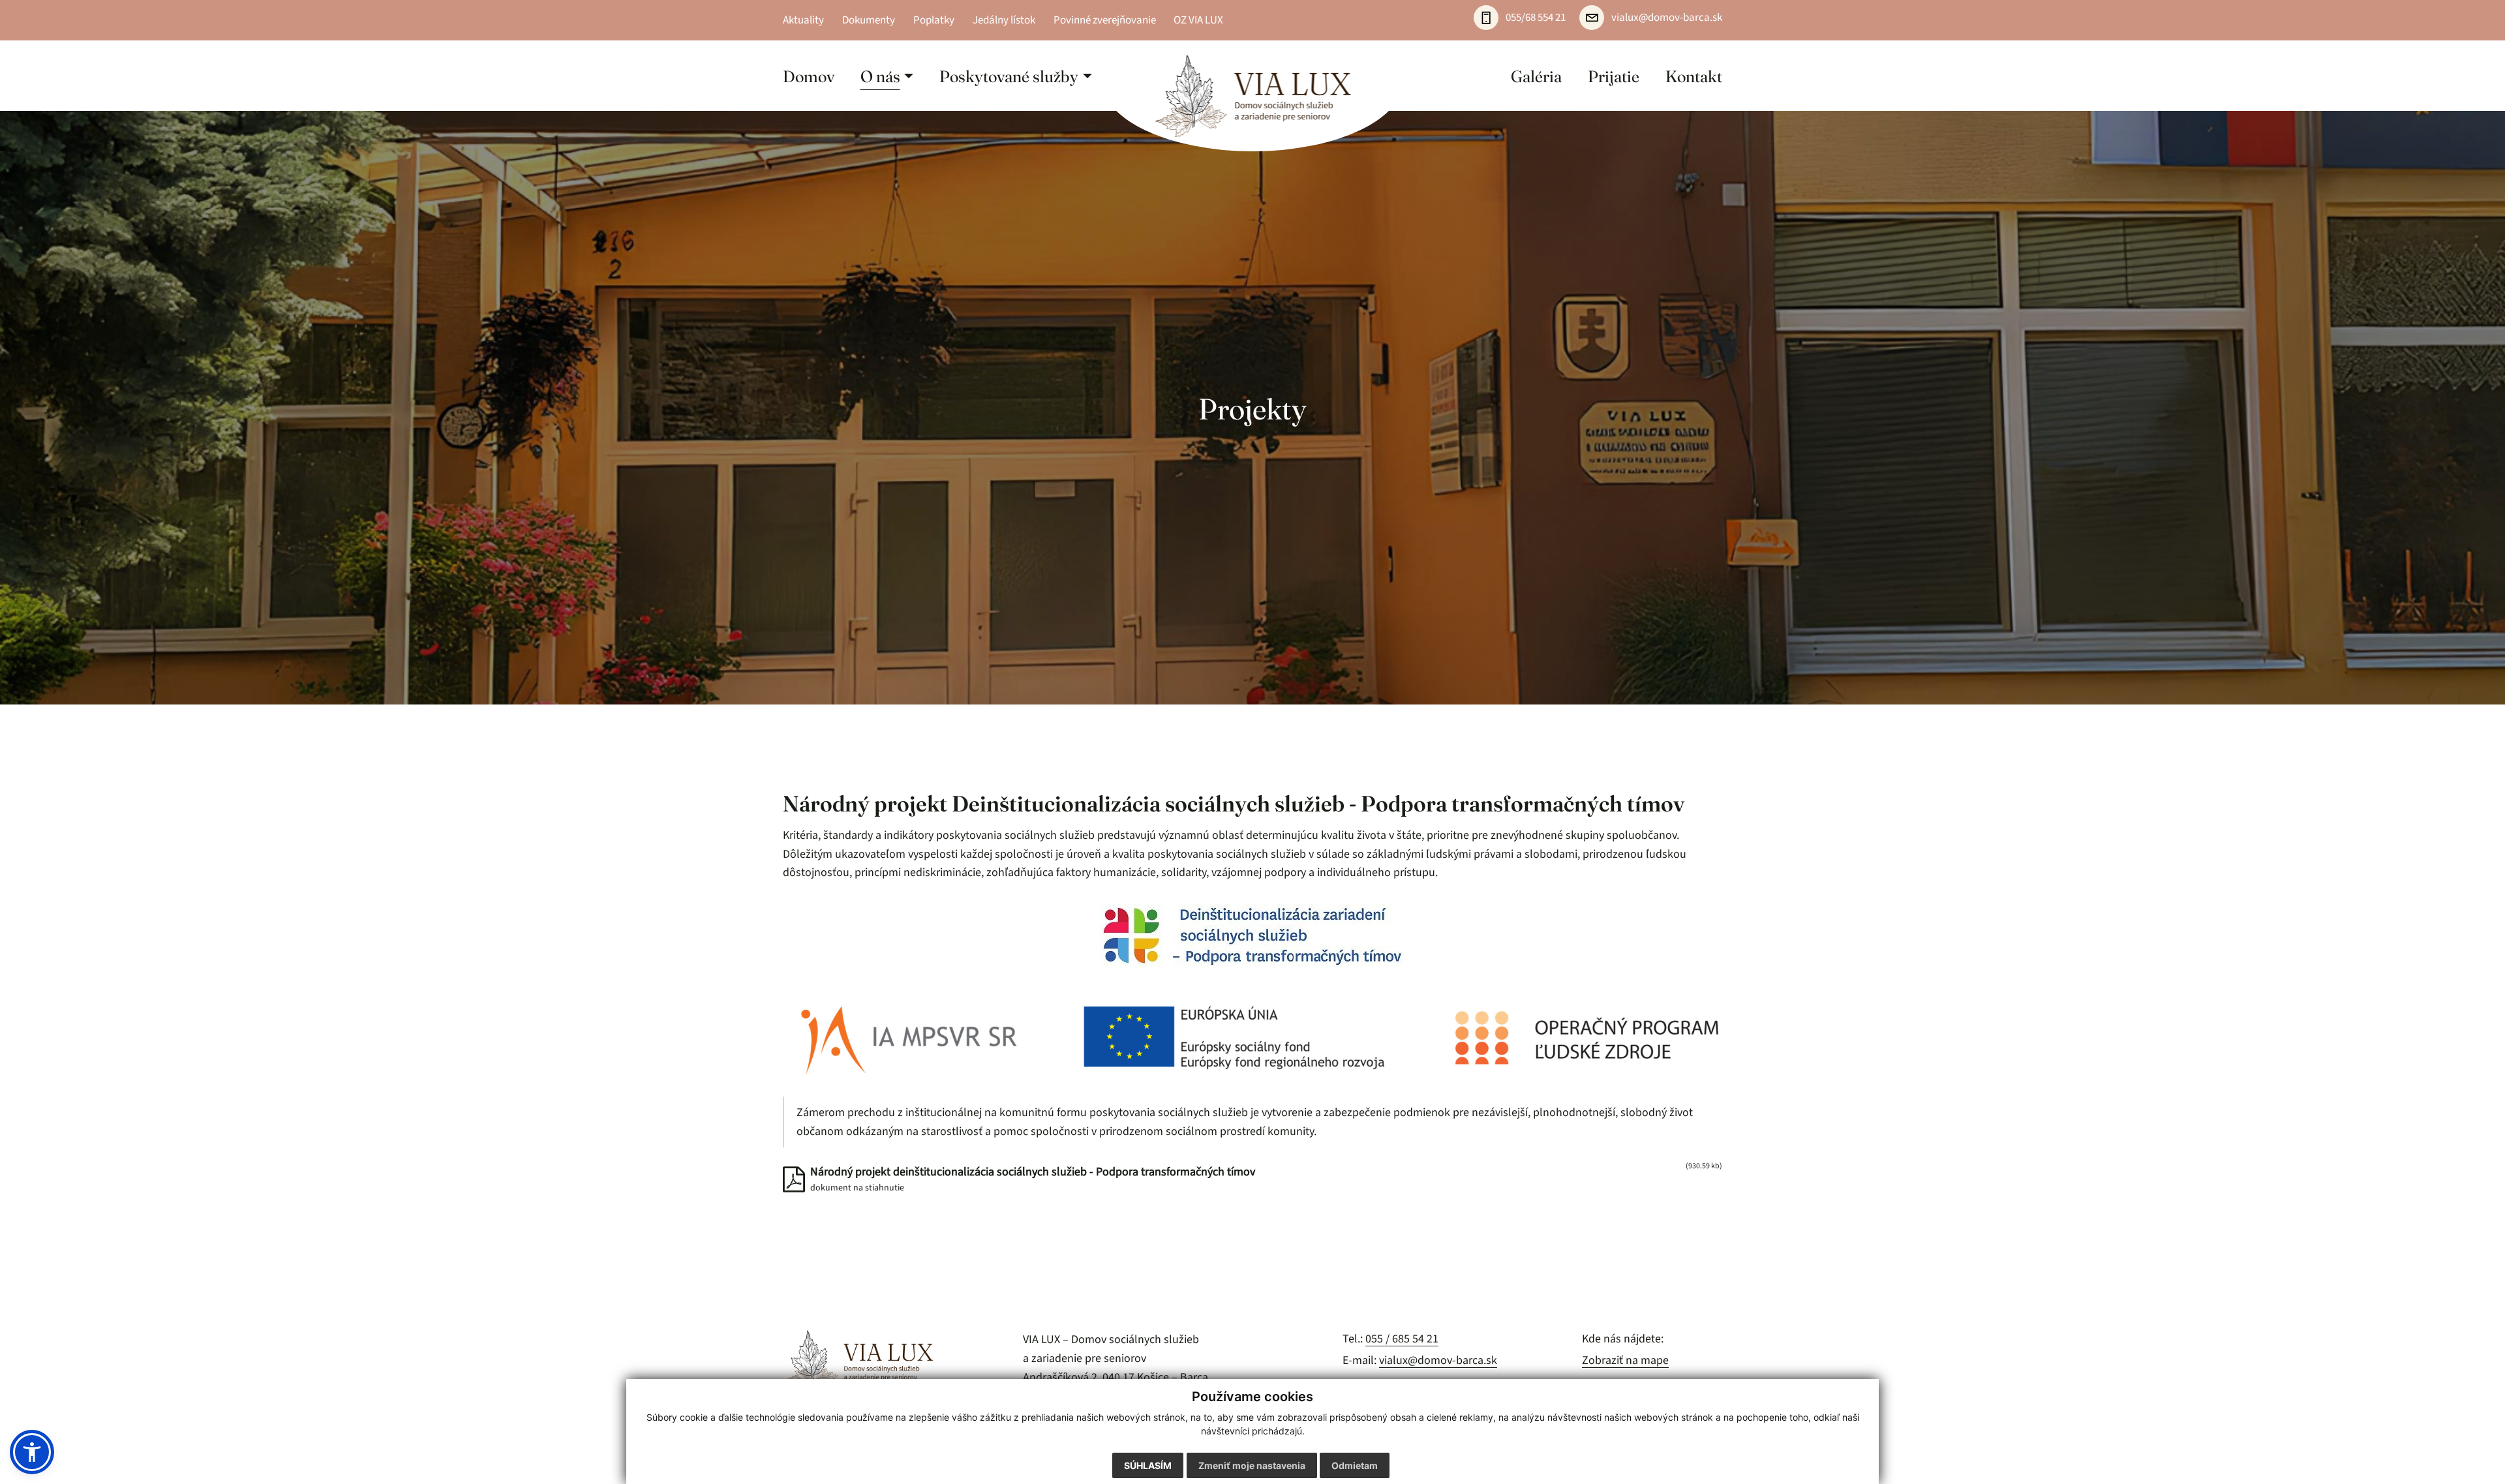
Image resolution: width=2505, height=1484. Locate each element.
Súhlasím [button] (1148, 1465)
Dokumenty (869, 20)
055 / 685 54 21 (1402, 1339)
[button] (887, 76)
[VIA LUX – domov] (858, 1361)
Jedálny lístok (1004, 20)
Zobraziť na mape (1625, 1360)
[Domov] (1253, 96)
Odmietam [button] (1355, 1465)
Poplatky (934, 20)
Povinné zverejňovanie (1105, 20)
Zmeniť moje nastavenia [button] (1252, 1465)
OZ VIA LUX (1198, 20)
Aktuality (803, 20)
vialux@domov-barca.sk (1438, 1360)
